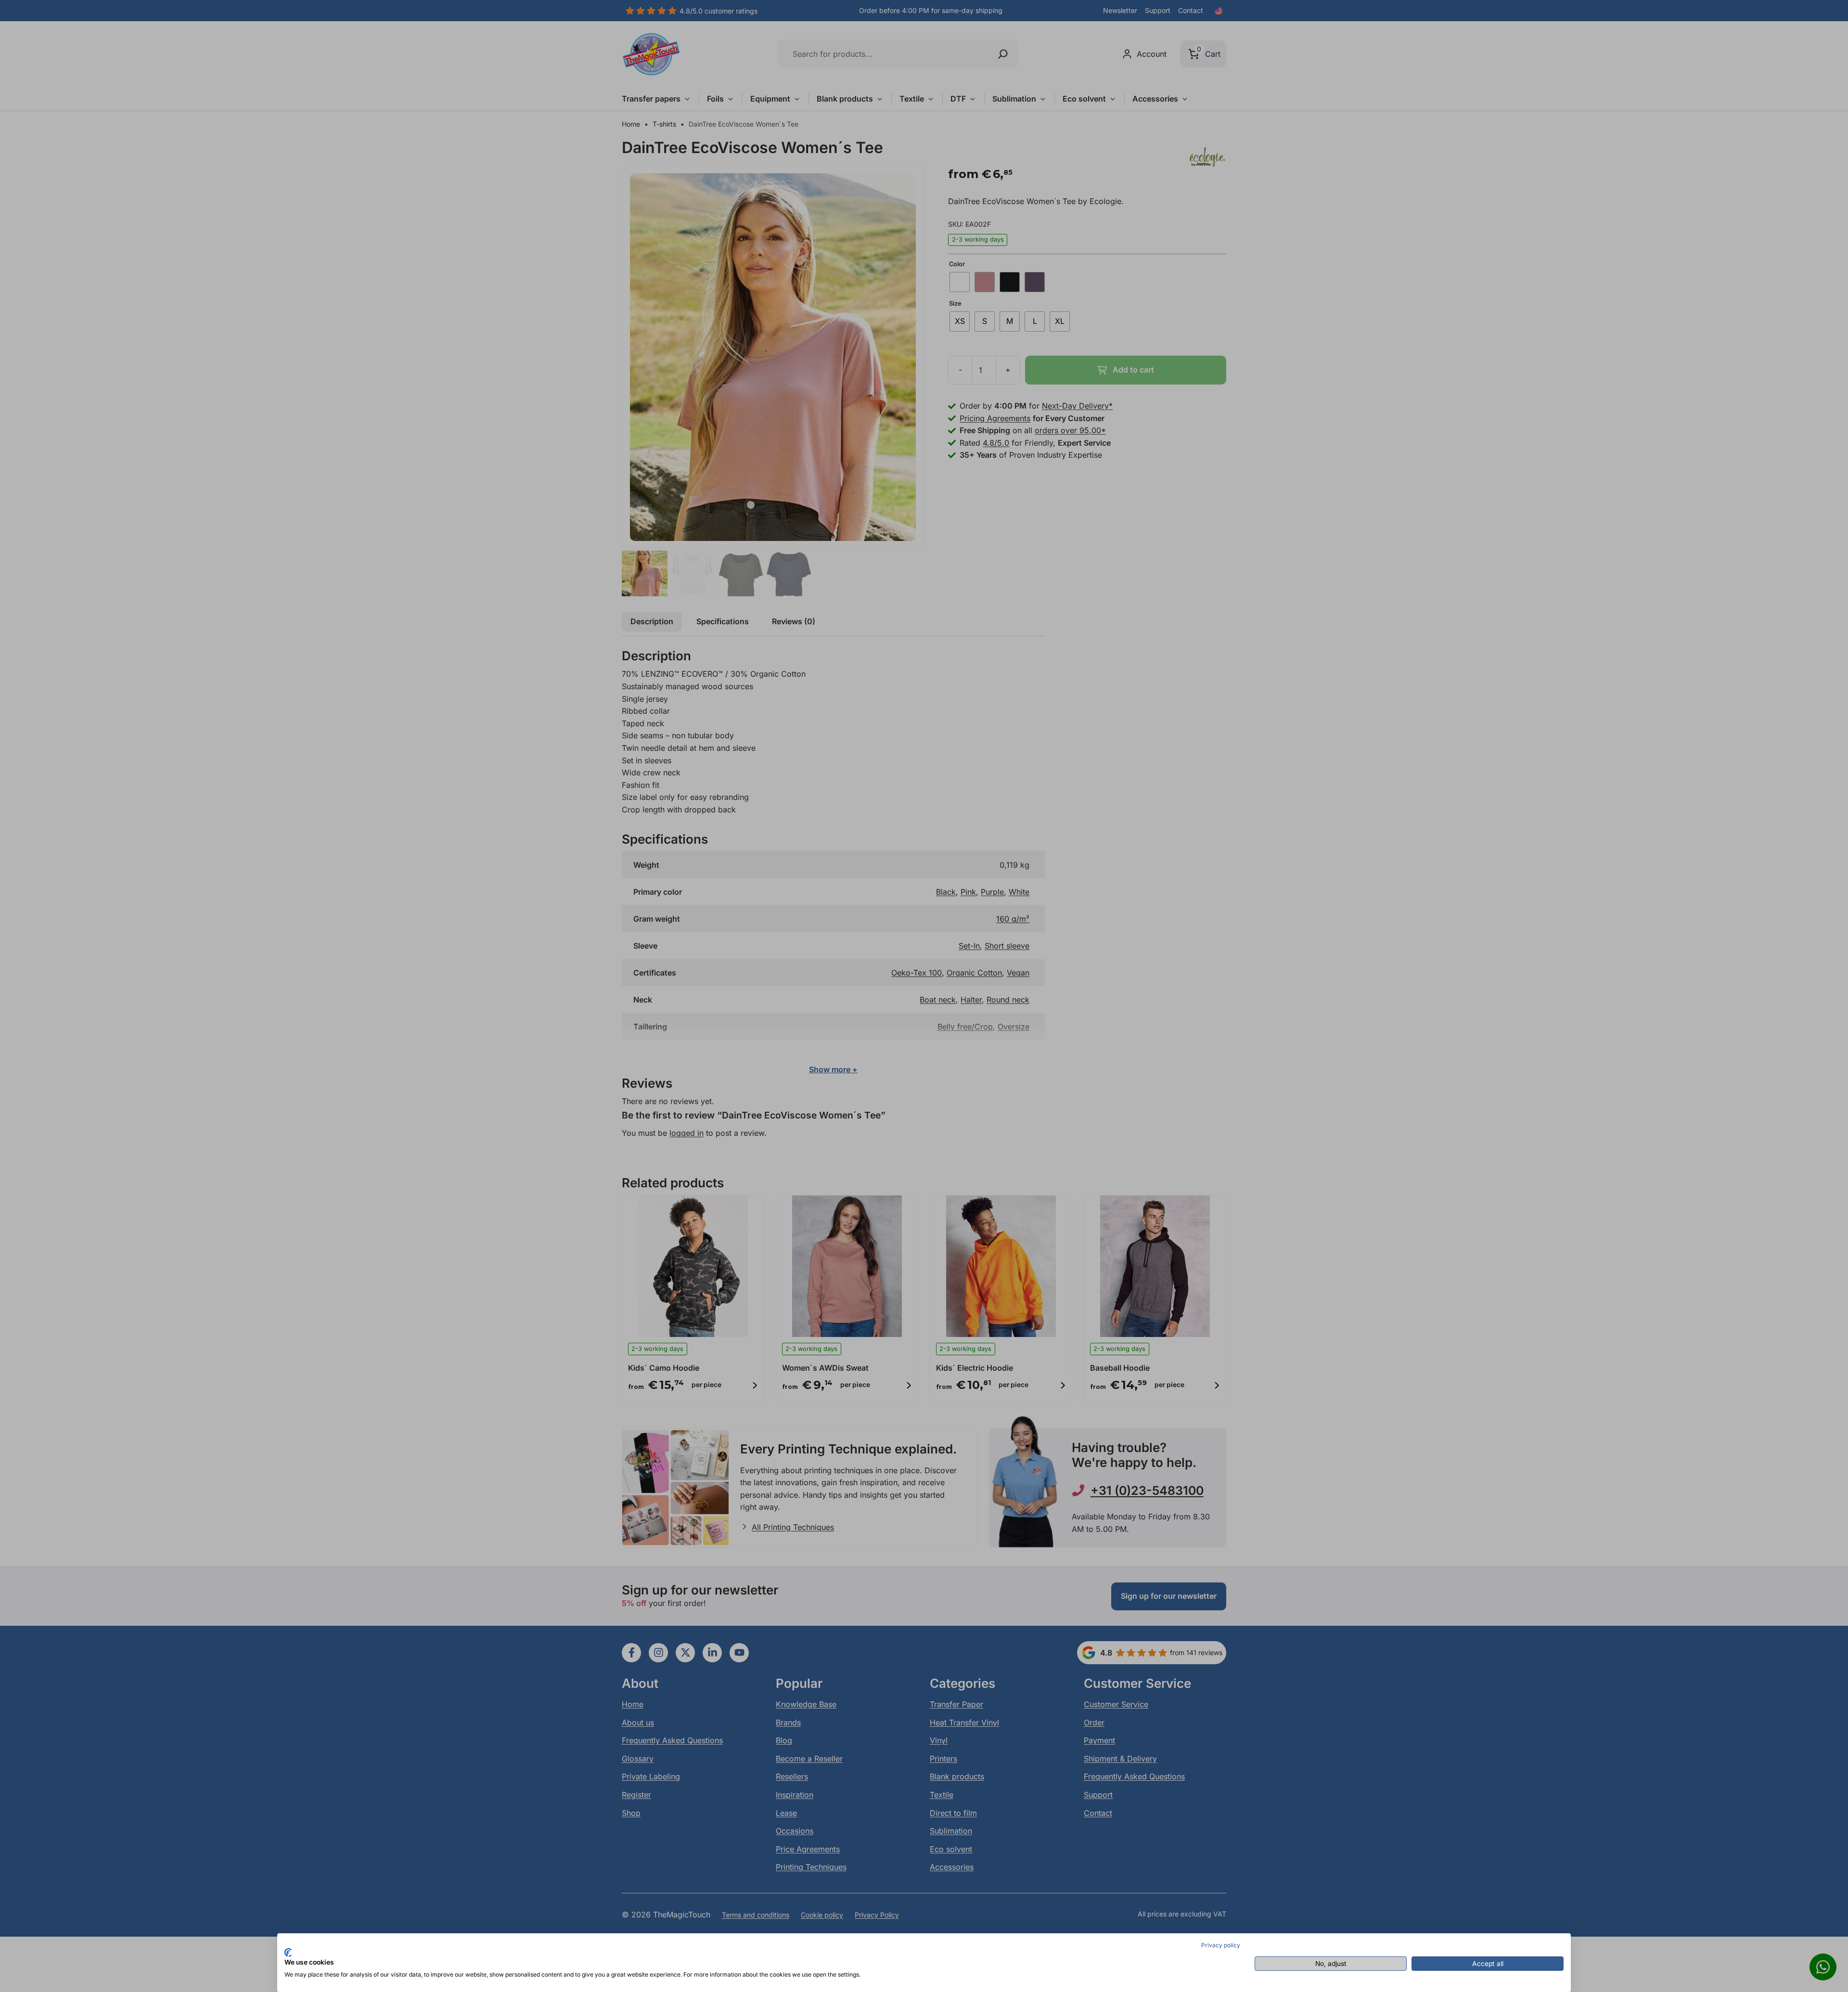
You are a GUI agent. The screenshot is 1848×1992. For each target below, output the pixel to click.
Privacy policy (1221, 1945)
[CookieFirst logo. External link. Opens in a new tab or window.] (288, 1953)
